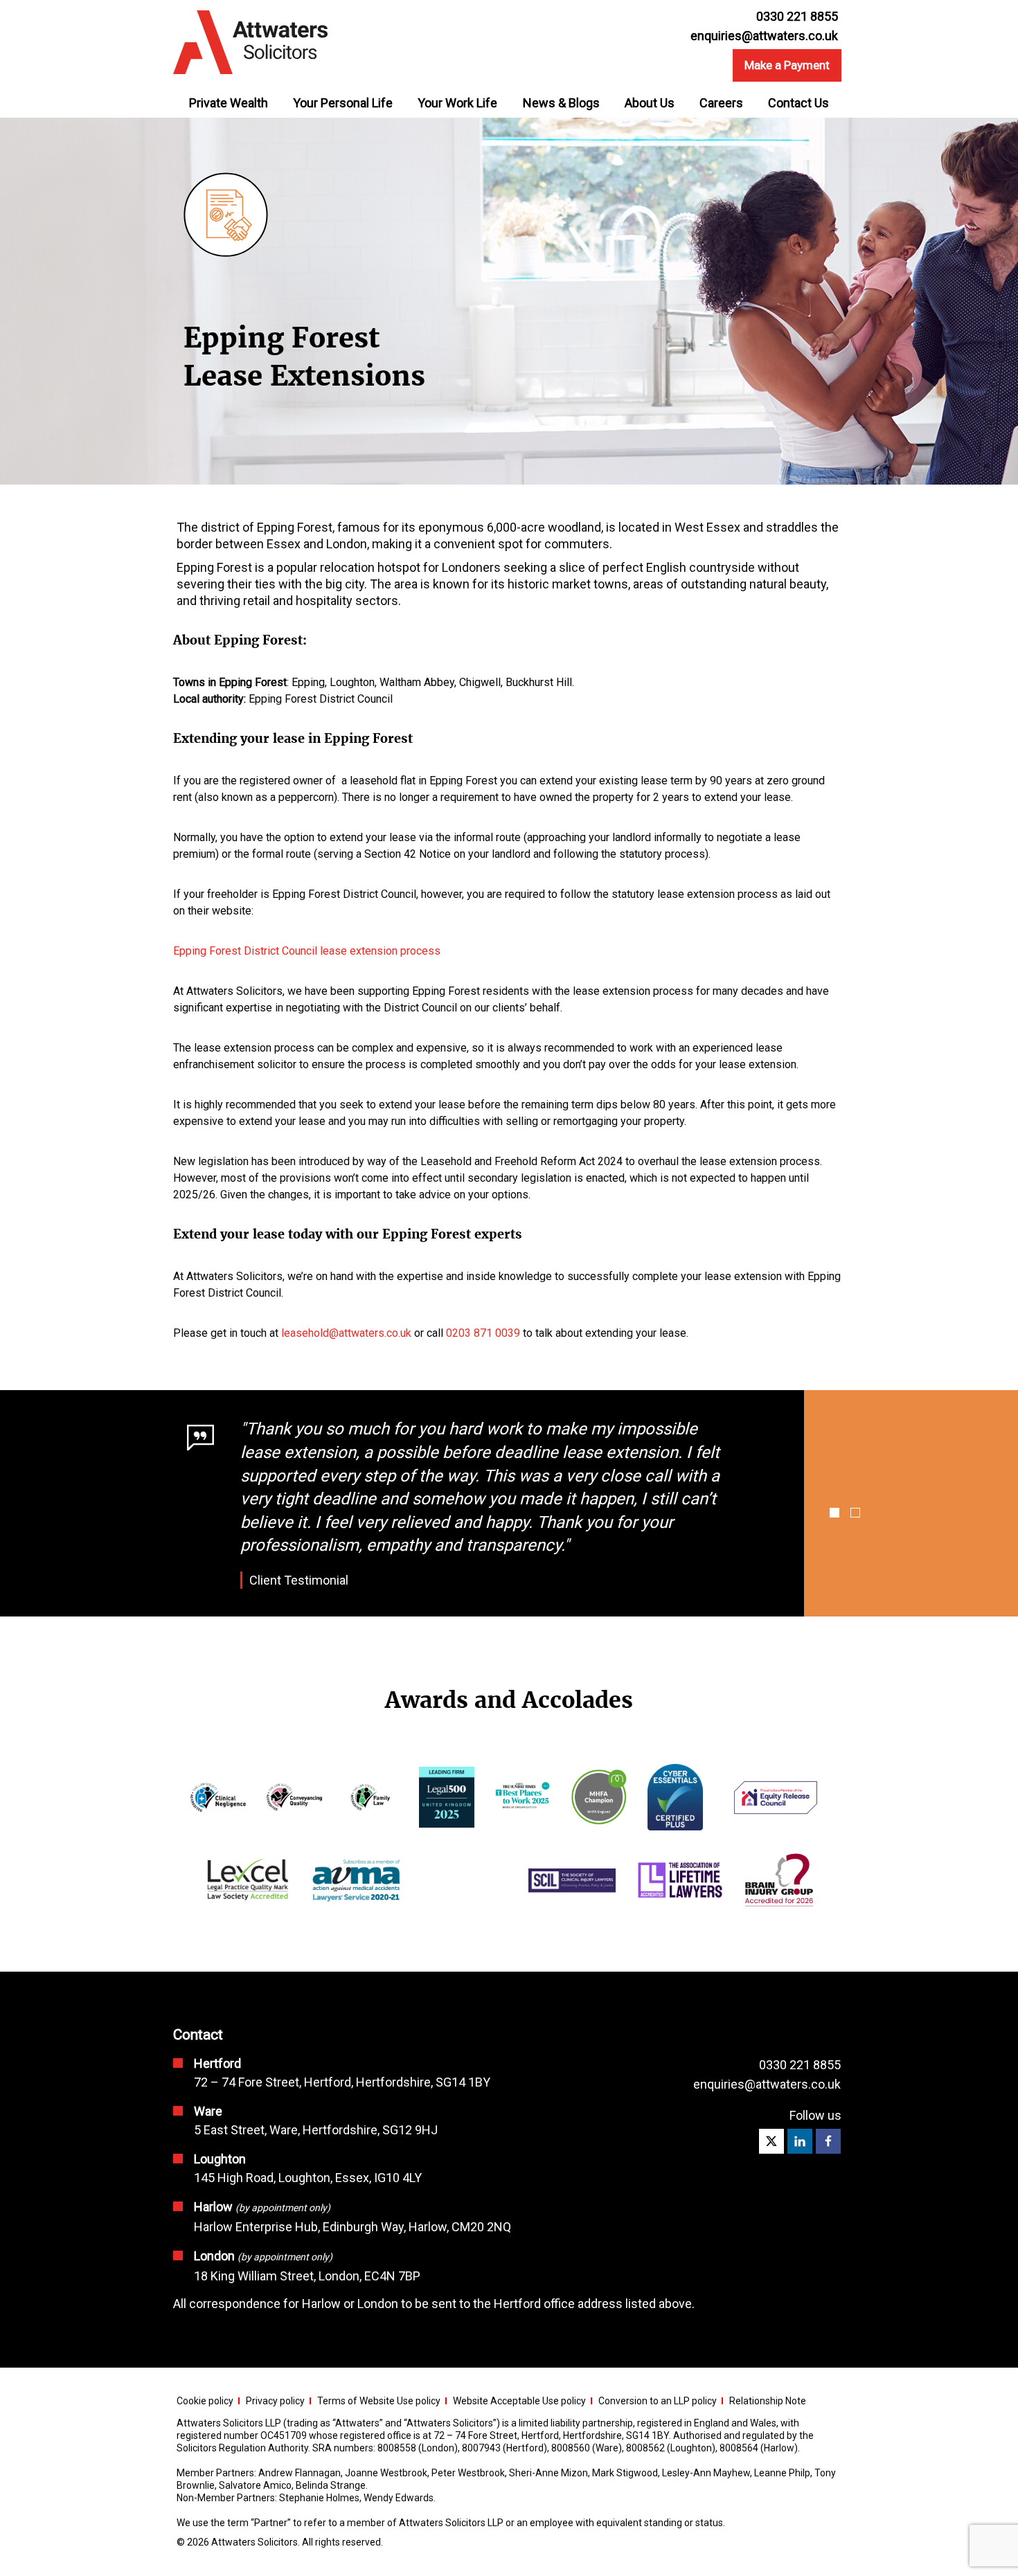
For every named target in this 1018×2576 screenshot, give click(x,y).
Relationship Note (768, 2401)
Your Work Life (457, 103)
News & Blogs (561, 103)
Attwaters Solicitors (254, 2542)
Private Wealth (229, 103)
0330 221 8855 (800, 2065)
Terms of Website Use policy (379, 2401)
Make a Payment (787, 65)
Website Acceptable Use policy (519, 2401)
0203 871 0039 (483, 1333)
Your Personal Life (343, 103)
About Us (650, 103)
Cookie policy (205, 2401)
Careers (721, 103)
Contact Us (798, 103)
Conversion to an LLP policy (658, 2401)
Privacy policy (275, 2401)
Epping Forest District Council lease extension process (307, 951)
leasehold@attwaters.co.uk (346, 1333)
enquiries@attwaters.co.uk (764, 36)
